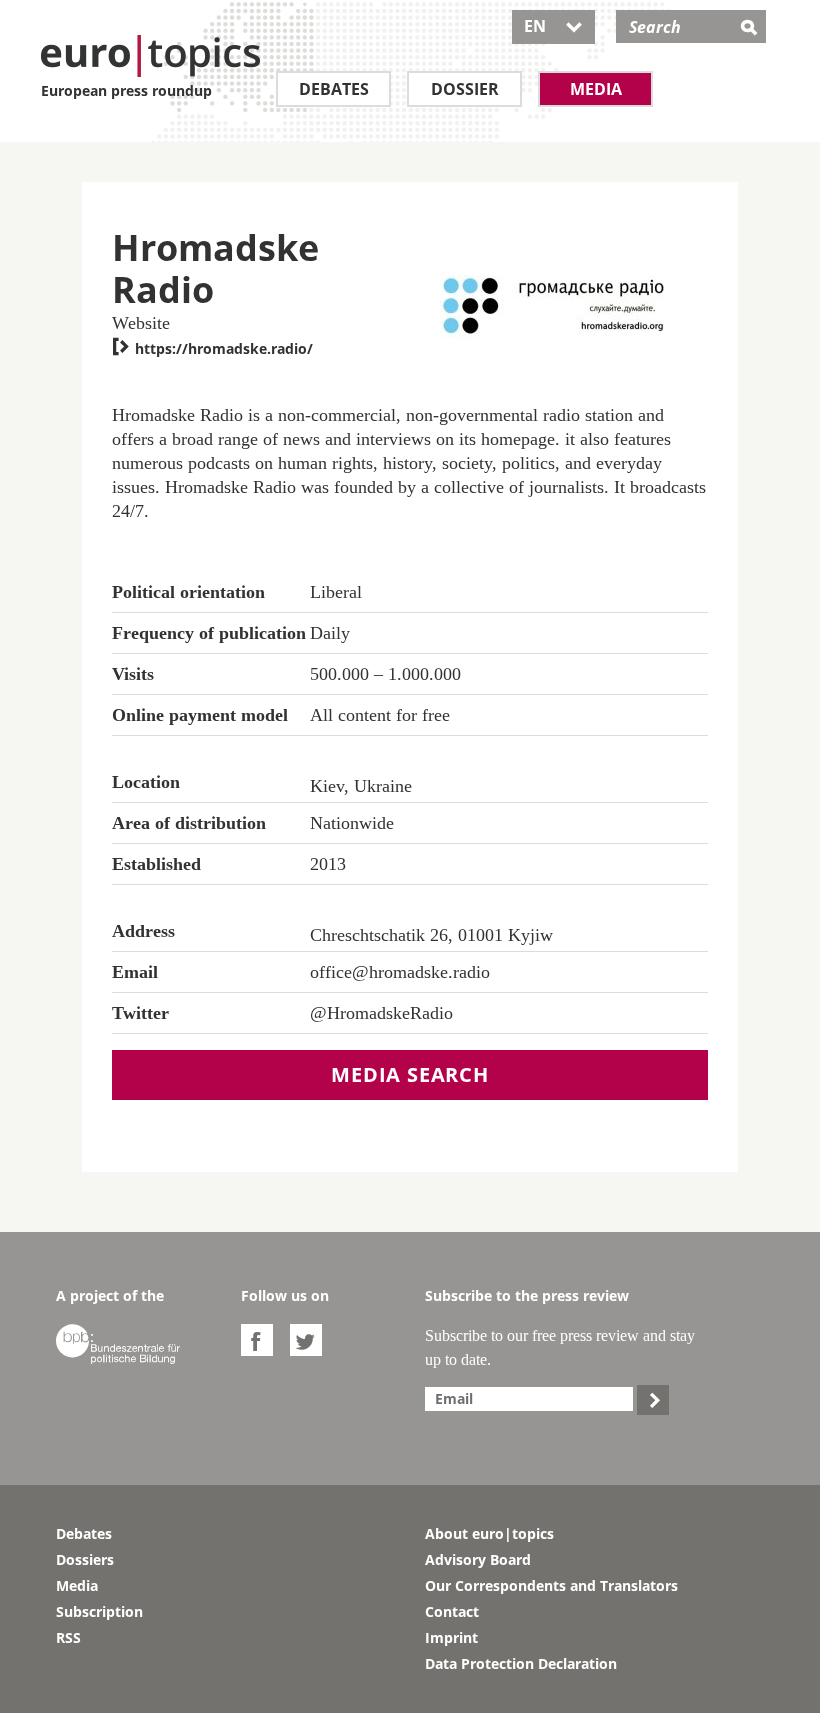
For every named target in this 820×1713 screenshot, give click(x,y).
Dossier (465, 89)
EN (553, 26)
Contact (452, 1611)
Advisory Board (478, 1559)
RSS (68, 1637)
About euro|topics (489, 1533)
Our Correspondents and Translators (551, 1585)
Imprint (451, 1637)
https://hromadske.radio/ (212, 348)
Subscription (99, 1611)
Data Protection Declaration (521, 1663)
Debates (334, 89)
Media (596, 89)
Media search (410, 1074)
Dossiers (85, 1559)
